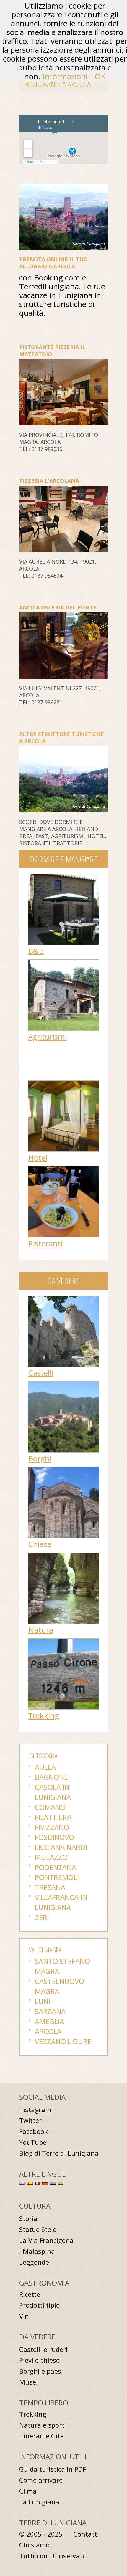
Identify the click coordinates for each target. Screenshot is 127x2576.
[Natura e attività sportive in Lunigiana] (63, 1556)
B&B (36, 951)
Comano (50, 1807)
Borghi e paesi (41, 2371)
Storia (28, 2219)
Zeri (42, 1917)
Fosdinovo (54, 1837)
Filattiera (53, 1817)
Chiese (40, 1544)
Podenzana (56, 1867)
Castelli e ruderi (43, 2349)
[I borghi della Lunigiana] (63, 1384)
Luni (43, 2001)
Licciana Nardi (61, 1847)
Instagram (35, 2110)
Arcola (48, 2031)
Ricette (30, 2294)
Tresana (50, 1887)
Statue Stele (38, 2229)
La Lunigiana (39, 2502)
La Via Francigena (46, 2240)
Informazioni (65, 76)
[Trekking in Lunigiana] (63, 1642)
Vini (25, 2316)
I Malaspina (37, 2251)
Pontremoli (57, 1877)
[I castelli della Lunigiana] (63, 1299)
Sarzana (50, 2011)
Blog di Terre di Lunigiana (59, 2153)
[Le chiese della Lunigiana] (63, 1470)
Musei (29, 2382)
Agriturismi (47, 1037)
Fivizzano (52, 1827)
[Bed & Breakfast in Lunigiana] (63, 877)
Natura (41, 1630)
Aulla (45, 1767)
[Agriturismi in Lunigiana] (63, 963)
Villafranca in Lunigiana (61, 1902)
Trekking (44, 1716)
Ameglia (49, 2021)
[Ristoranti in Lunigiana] (63, 1169)
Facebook (34, 2131)
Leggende (34, 2262)
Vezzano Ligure (63, 2041)
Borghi (40, 1458)
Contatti (86, 2534)
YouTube (33, 2142)
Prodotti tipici (40, 2305)
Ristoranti (45, 1243)
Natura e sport (42, 2425)
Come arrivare (41, 2480)
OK (100, 76)
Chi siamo (34, 2545)
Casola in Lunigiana (53, 1792)
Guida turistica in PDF (53, 2469)
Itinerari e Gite (41, 2436)
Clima (28, 2491)
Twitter (30, 2120)
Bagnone (51, 1777)
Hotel (38, 1158)
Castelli (41, 1373)
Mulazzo (51, 1857)
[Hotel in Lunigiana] (63, 1084)
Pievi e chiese (39, 2360)
